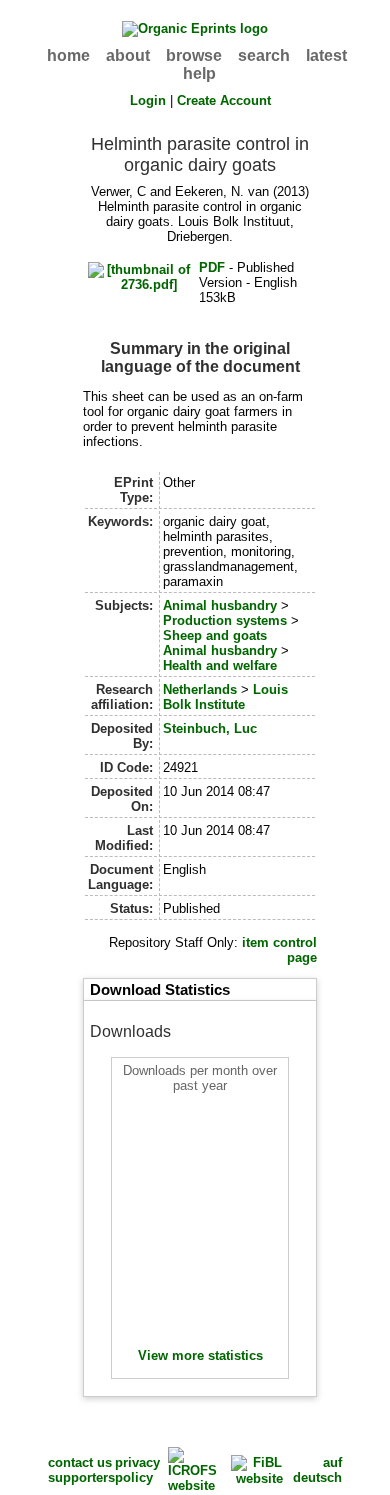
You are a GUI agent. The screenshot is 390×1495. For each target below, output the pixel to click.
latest (326, 55)
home (68, 55)
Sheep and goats (215, 635)
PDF (212, 267)
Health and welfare (220, 665)
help (199, 73)
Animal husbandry (220, 605)
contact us (80, 1462)
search (264, 55)
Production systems (225, 620)
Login (148, 100)
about (128, 55)
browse (194, 55)
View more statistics (200, 1355)
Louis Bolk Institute (225, 697)
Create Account (224, 100)
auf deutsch (317, 1470)
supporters (81, 1477)
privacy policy (137, 1470)
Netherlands (200, 689)
